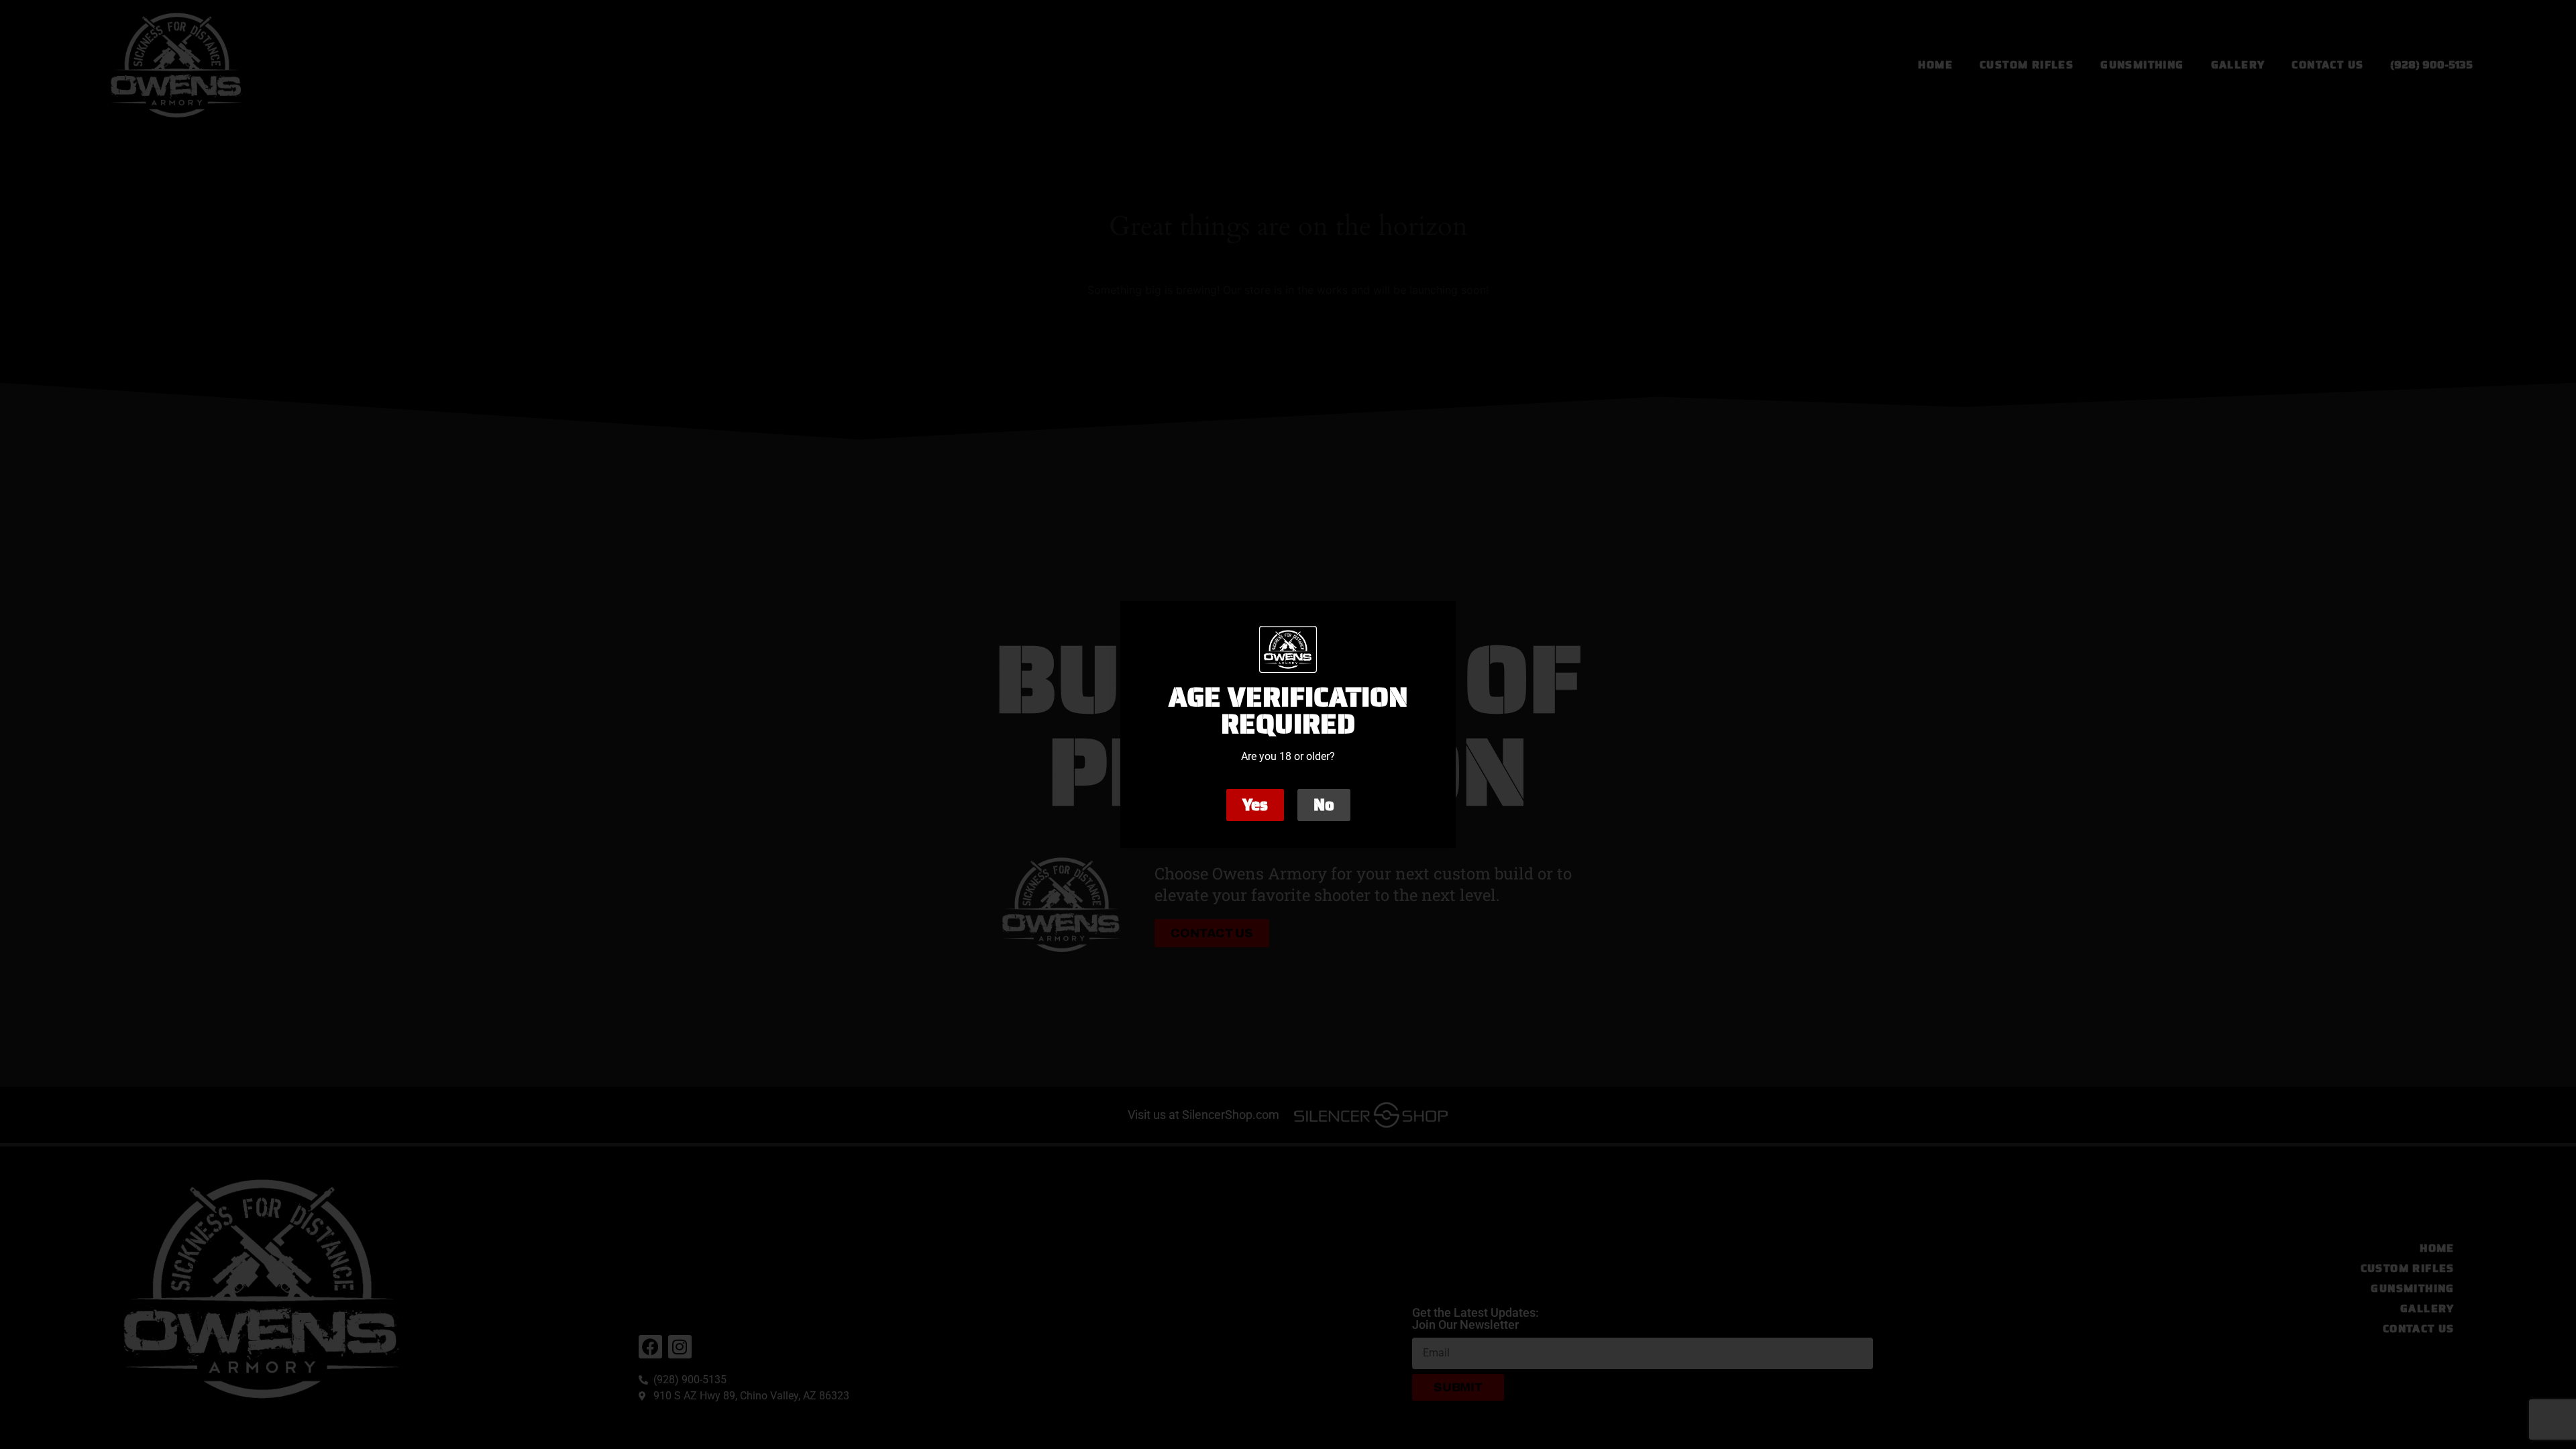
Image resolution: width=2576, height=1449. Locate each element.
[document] (1288, 724)
